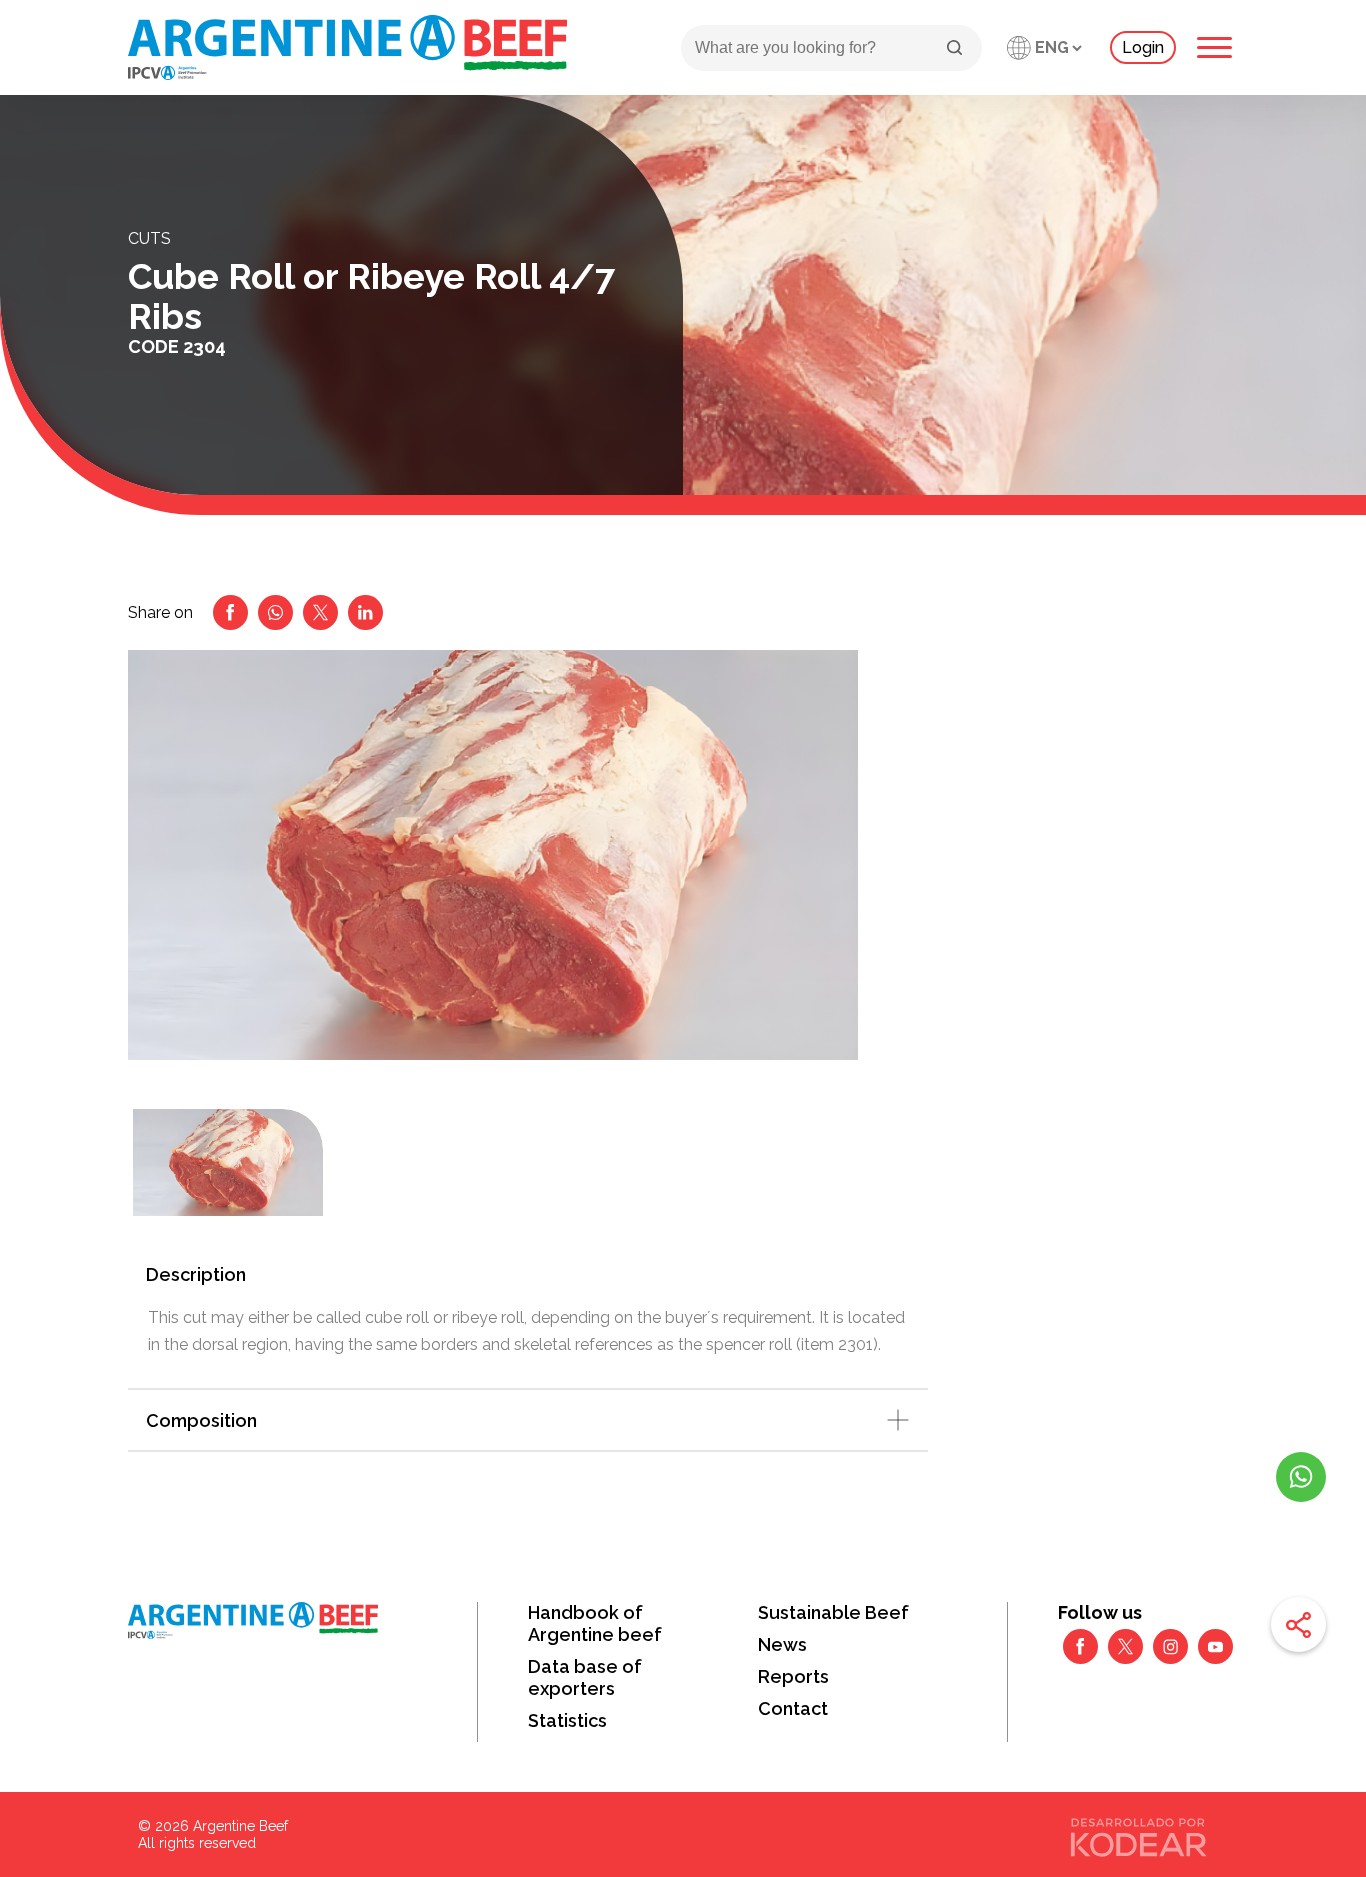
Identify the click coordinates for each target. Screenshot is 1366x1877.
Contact (793, 1708)
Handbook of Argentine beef (595, 1623)
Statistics (567, 1720)
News (782, 1644)
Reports (793, 1676)
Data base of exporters (585, 1677)
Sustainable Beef (833, 1612)
